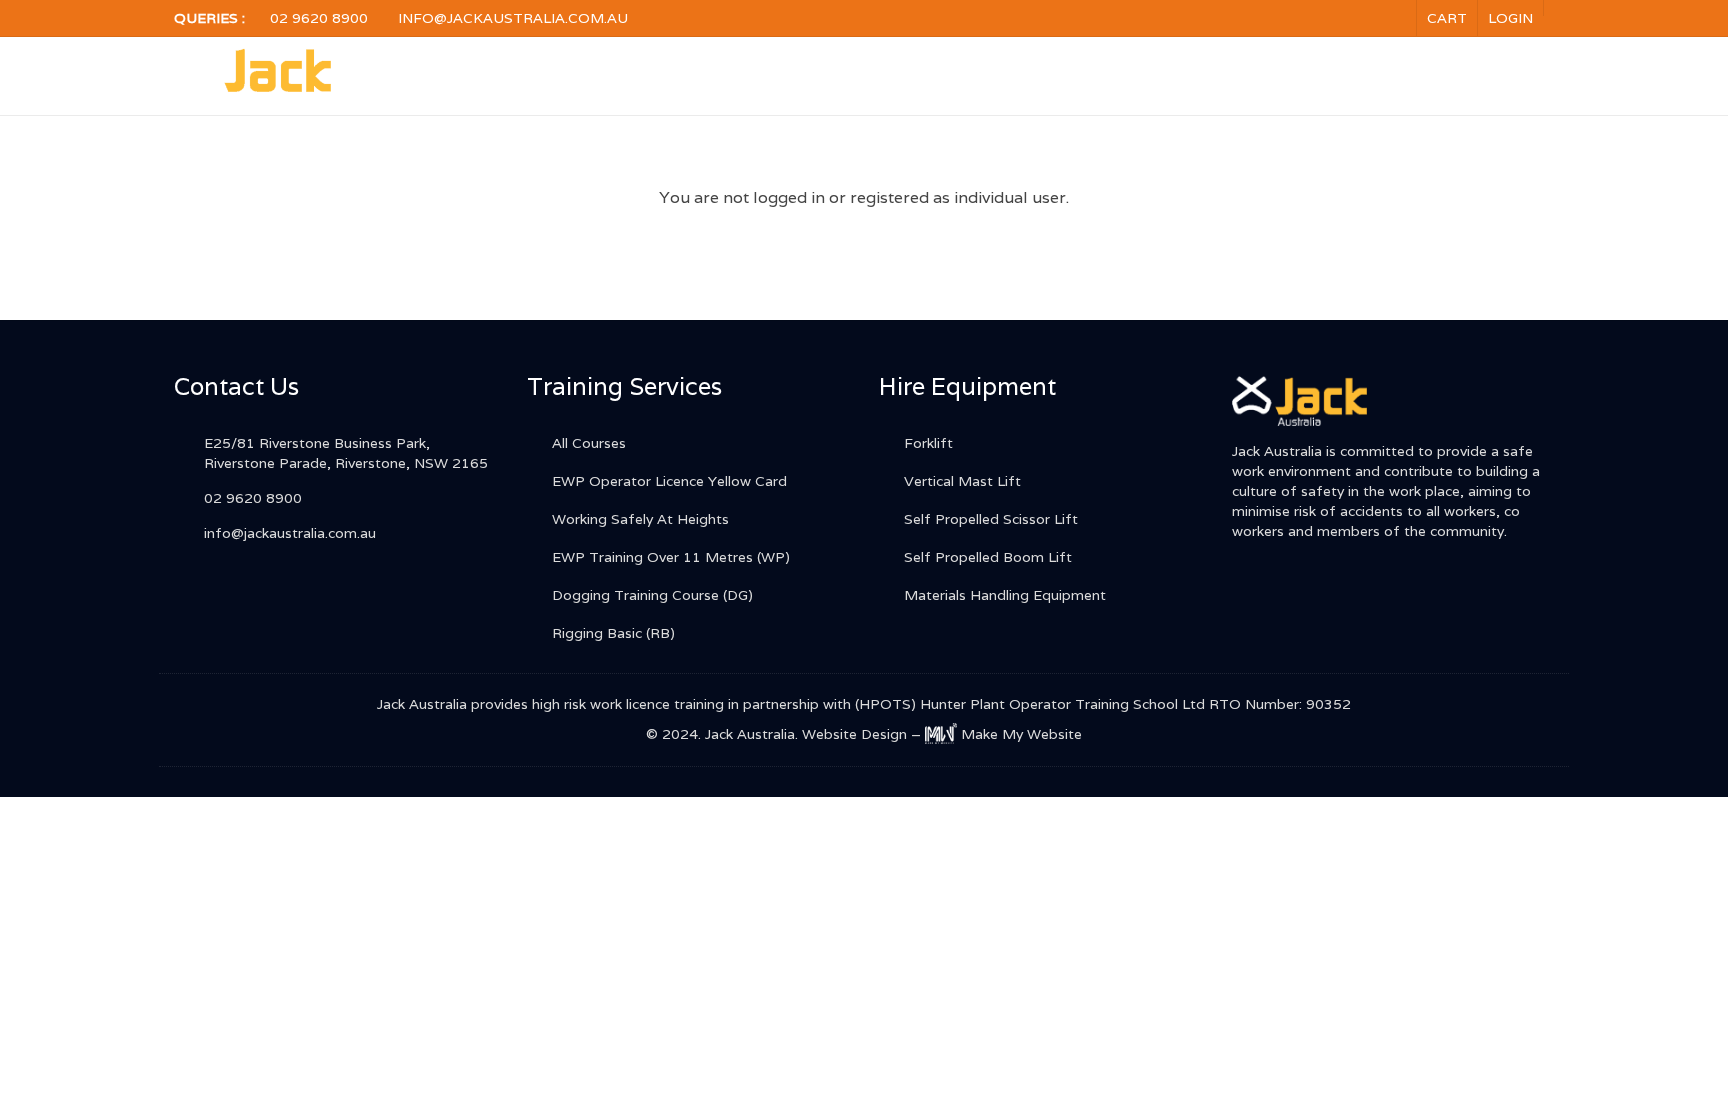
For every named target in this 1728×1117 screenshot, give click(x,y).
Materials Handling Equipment (1005, 595)
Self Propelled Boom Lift (988, 557)
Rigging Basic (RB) (613, 633)
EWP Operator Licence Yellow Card (669, 481)
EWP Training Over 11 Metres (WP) (671, 557)
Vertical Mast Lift (962, 481)
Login (1510, 18)
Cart (1447, 18)
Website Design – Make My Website (942, 734)
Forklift (928, 443)
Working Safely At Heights (640, 519)
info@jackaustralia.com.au (513, 18)
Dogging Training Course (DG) (652, 595)
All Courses (589, 443)
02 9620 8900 (319, 18)
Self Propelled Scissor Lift (991, 519)
